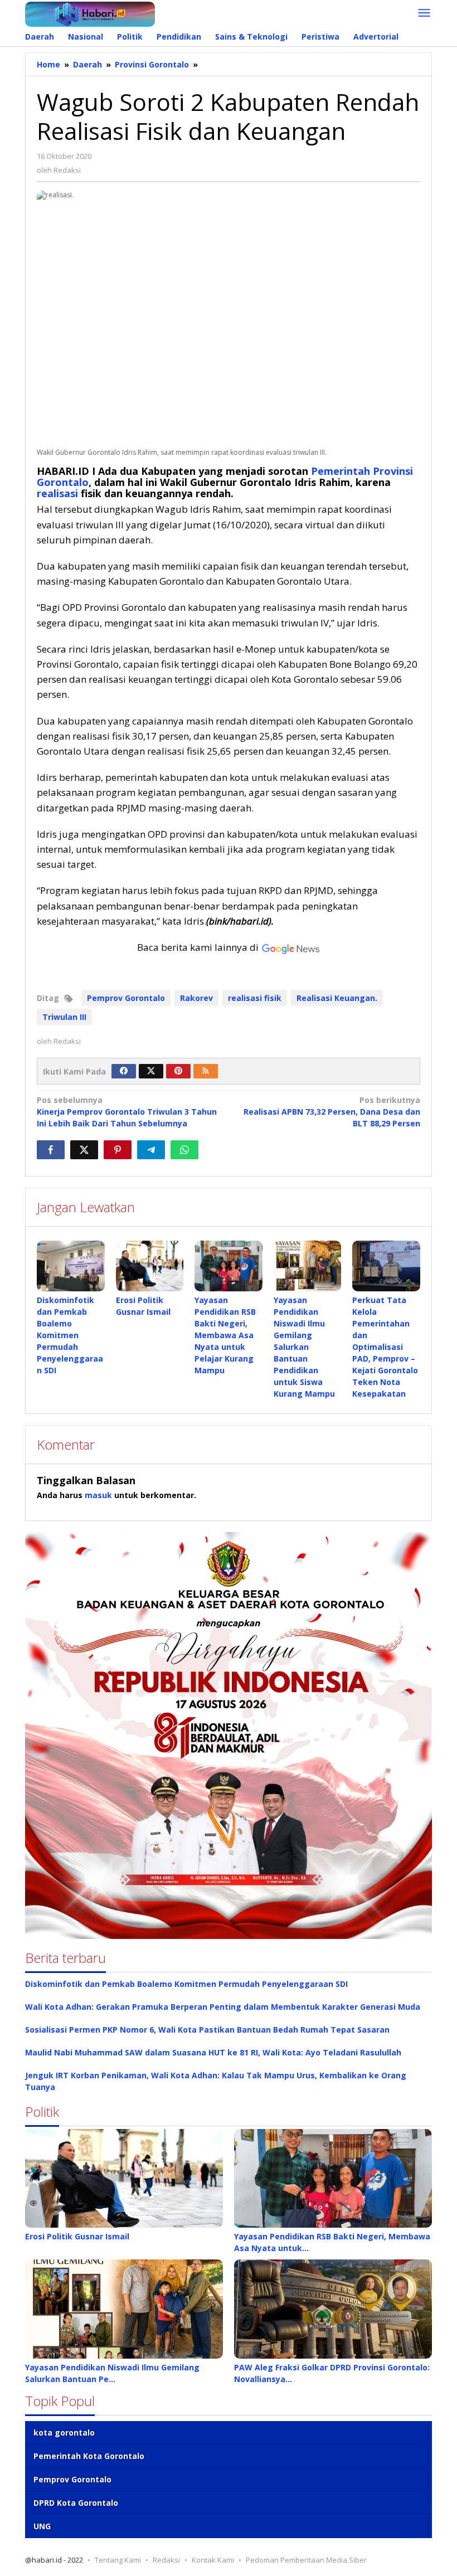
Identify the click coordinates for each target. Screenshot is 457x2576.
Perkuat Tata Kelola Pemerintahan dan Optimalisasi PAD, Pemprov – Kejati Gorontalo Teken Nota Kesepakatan (385, 1347)
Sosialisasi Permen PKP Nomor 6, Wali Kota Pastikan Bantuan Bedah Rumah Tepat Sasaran (207, 2030)
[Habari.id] (90, 13)
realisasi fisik (255, 998)
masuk (98, 1495)
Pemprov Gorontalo (126, 998)
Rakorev (196, 998)
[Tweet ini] (84, 1150)
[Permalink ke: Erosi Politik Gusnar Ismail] (150, 1266)
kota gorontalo (64, 2432)
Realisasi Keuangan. (337, 998)
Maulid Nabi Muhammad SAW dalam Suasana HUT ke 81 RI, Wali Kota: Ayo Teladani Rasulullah (213, 2052)
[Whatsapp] (184, 1150)
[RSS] (206, 1071)
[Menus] (424, 13)
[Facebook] (124, 1071)
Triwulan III (64, 1017)
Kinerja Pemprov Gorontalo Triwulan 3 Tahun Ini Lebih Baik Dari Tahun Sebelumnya (127, 1112)
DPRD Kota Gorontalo (76, 2503)
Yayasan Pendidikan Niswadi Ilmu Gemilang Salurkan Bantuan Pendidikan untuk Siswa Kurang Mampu (304, 1347)
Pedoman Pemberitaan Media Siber (306, 2560)
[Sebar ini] (51, 1150)
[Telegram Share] (151, 1150)
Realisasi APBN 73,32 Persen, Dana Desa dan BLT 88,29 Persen (332, 1112)
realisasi (57, 493)
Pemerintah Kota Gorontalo (89, 2456)
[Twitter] (151, 1071)
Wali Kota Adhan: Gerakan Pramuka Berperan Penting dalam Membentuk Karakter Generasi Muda (223, 2007)
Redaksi (166, 2560)
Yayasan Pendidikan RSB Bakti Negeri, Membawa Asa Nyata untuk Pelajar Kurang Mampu (225, 1335)
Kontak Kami (213, 2560)
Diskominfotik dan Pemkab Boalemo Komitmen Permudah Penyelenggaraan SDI (70, 1335)
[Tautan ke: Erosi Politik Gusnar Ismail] (124, 2179)
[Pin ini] (118, 1150)
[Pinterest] (178, 1071)
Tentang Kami (118, 2560)
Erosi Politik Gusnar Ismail (77, 2236)
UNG (42, 2526)
